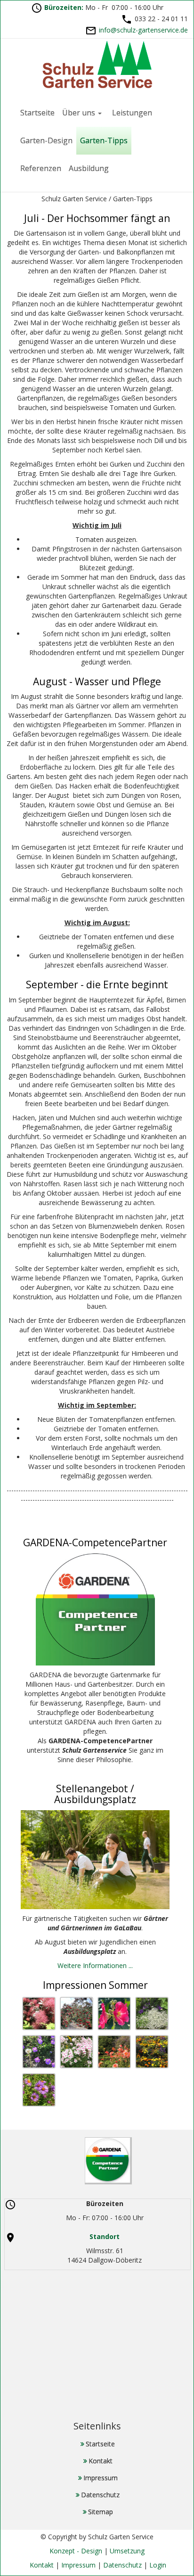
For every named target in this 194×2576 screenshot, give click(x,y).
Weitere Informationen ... (95, 1965)
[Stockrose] (114, 2014)
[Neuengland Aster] (39, 2090)
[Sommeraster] (114, 2052)
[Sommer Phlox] (77, 2052)
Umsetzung (127, 2551)
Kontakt (42, 2565)
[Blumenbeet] (152, 2014)
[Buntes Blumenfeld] (152, 2052)
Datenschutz (122, 2565)
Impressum (78, 2565)
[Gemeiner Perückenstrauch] (39, 2014)
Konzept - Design (76, 2551)
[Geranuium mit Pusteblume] (39, 2052)
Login (158, 2565)
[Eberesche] (77, 2014)
